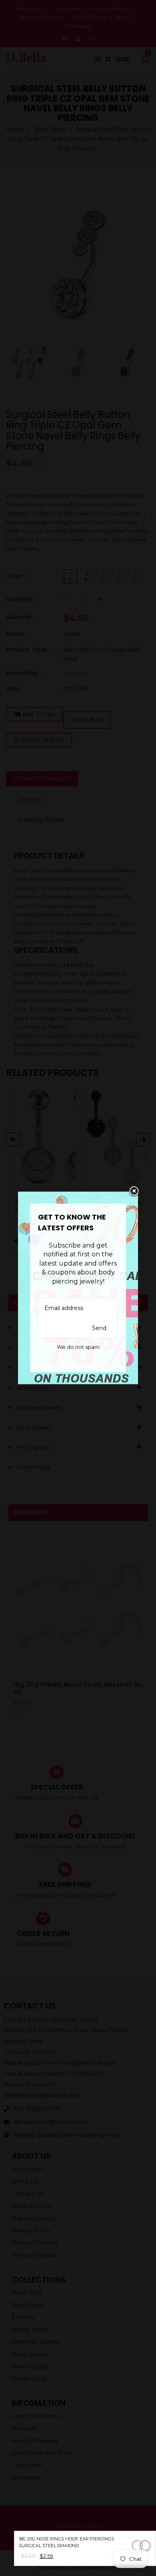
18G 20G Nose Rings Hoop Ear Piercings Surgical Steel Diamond (66, 2542)
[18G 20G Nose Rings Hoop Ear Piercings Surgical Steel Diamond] (141, 2547)
